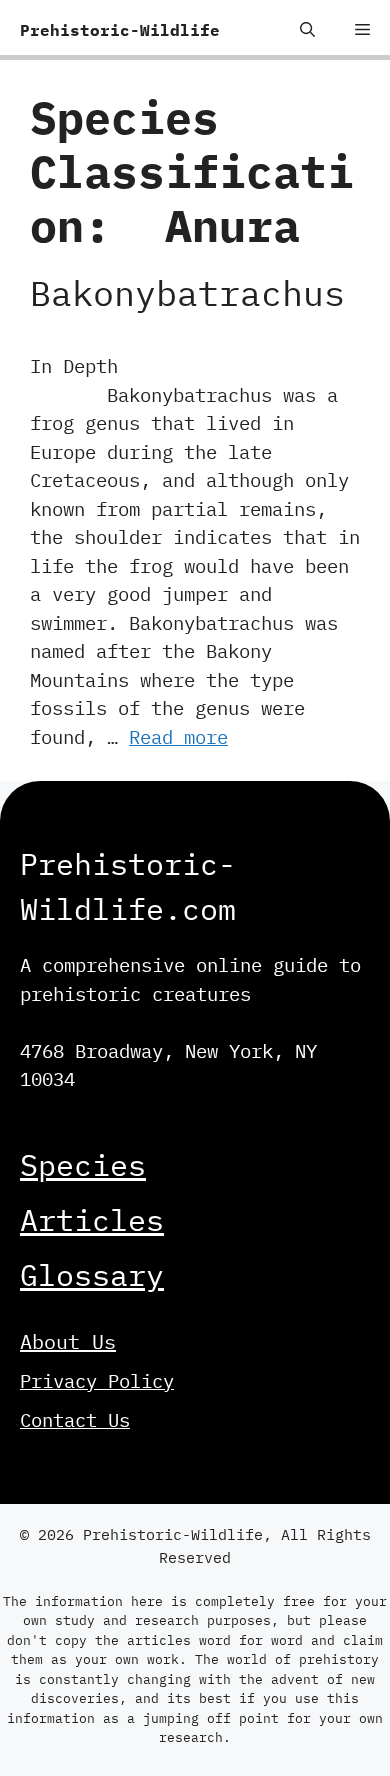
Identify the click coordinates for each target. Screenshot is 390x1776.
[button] (307, 30)
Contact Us (75, 1420)
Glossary (92, 1274)
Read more (178, 737)
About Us (68, 1341)
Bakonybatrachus (187, 293)
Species (83, 1164)
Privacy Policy (97, 1381)
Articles (92, 1219)
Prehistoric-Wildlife (120, 30)
